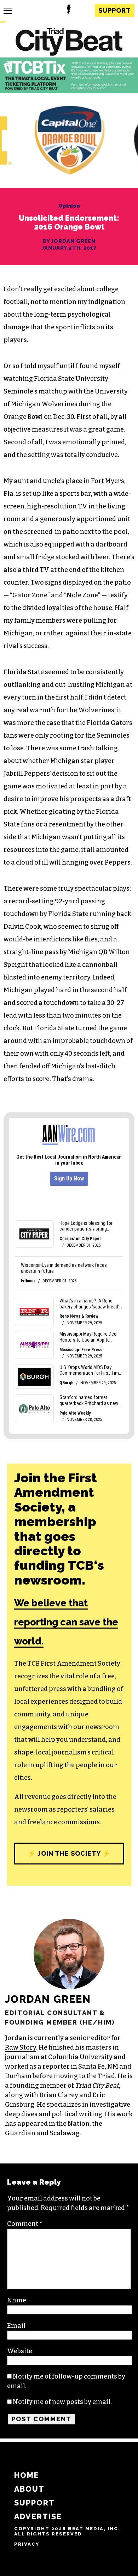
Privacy (27, 2544)
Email (16, 2326)
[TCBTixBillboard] (69, 91)
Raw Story (21, 2047)
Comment (25, 2224)
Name (17, 2300)
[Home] (69, 43)
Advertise (38, 2517)
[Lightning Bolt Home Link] (69, 11)
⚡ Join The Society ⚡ (69, 1853)
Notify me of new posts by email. (62, 2402)
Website (20, 2351)
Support (115, 10)
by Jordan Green (69, 241)
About (29, 2489)
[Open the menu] (8, 11)
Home (27, 2475)
